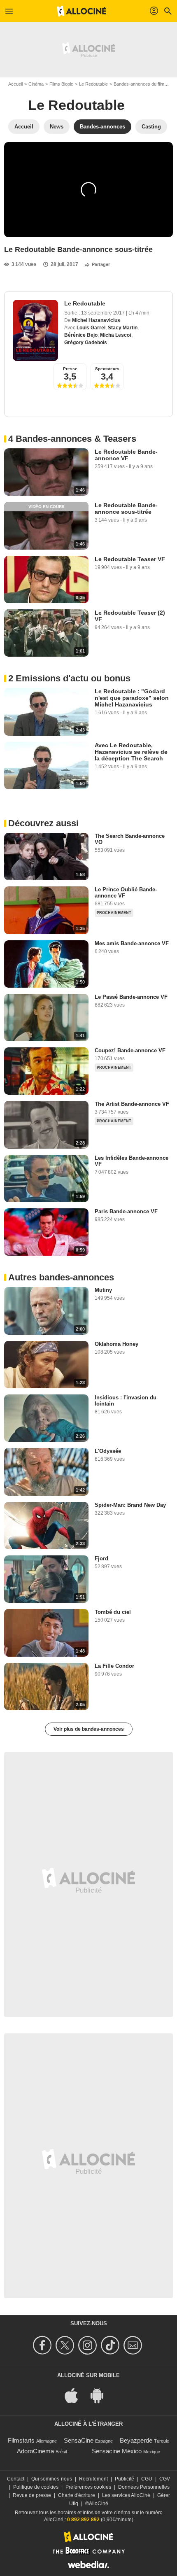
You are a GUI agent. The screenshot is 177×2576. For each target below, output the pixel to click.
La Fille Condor (114, 1666)
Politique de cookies (36, 2487)
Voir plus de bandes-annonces (89, 1729)
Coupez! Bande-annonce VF (130, 1050)
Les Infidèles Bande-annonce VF (132, 1161)
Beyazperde (136, 2440)
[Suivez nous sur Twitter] (66, 2345)
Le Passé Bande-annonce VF (131, 997)
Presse (70, 369)
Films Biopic (61, 84)
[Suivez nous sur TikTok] (111, 2345)
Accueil (15, 84)
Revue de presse (32, 2495)
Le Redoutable (93, 84)
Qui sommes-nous (52, 2479)
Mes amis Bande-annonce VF (132, 943)
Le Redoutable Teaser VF (130, 559)
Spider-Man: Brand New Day (130, 1505)
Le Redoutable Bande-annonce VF (126, 455)
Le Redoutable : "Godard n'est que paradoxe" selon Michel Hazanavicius (132, 698)
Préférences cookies (88, 2487)
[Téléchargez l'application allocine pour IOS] (76, 2395)
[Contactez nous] (134, 2345)
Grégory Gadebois (86, 343)
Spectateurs (107, 369)
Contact (16, 2479)
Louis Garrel (91, 328)
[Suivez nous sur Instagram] (89, 2345)
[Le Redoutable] (35, 330)
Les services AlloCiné (126, 2495)
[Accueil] (82, 11)
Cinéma (36, 84)
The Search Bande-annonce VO (130, 839)
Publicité (125, 2479)
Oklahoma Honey (116, 1344)
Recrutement (93, 2479)
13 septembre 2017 (104, 313)
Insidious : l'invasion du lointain (126, 1401)
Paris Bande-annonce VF (126, 1211)
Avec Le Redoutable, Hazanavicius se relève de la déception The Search (131, 752)
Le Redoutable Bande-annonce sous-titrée (126, 508)
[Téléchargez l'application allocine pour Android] (101, 2395)
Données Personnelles (144, 2487)
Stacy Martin (123, 328)
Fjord (101, 1558)
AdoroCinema (35, 2451)
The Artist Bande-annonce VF (132, 1104)
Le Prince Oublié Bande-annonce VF (126, 893)
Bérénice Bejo (81, 335)
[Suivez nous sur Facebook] (43, 2345)
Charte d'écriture (77, 2495)
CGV (165, 2479)
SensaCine (79, 2440)
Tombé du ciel (113, 1612)
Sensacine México (117, 2451)
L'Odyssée (108, 1451)
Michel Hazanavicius (96, 320)
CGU (147, 2479)
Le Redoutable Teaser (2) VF (130, 616)
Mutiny (103, 1290)
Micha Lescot (116, 335)
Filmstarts (21, 2440)
